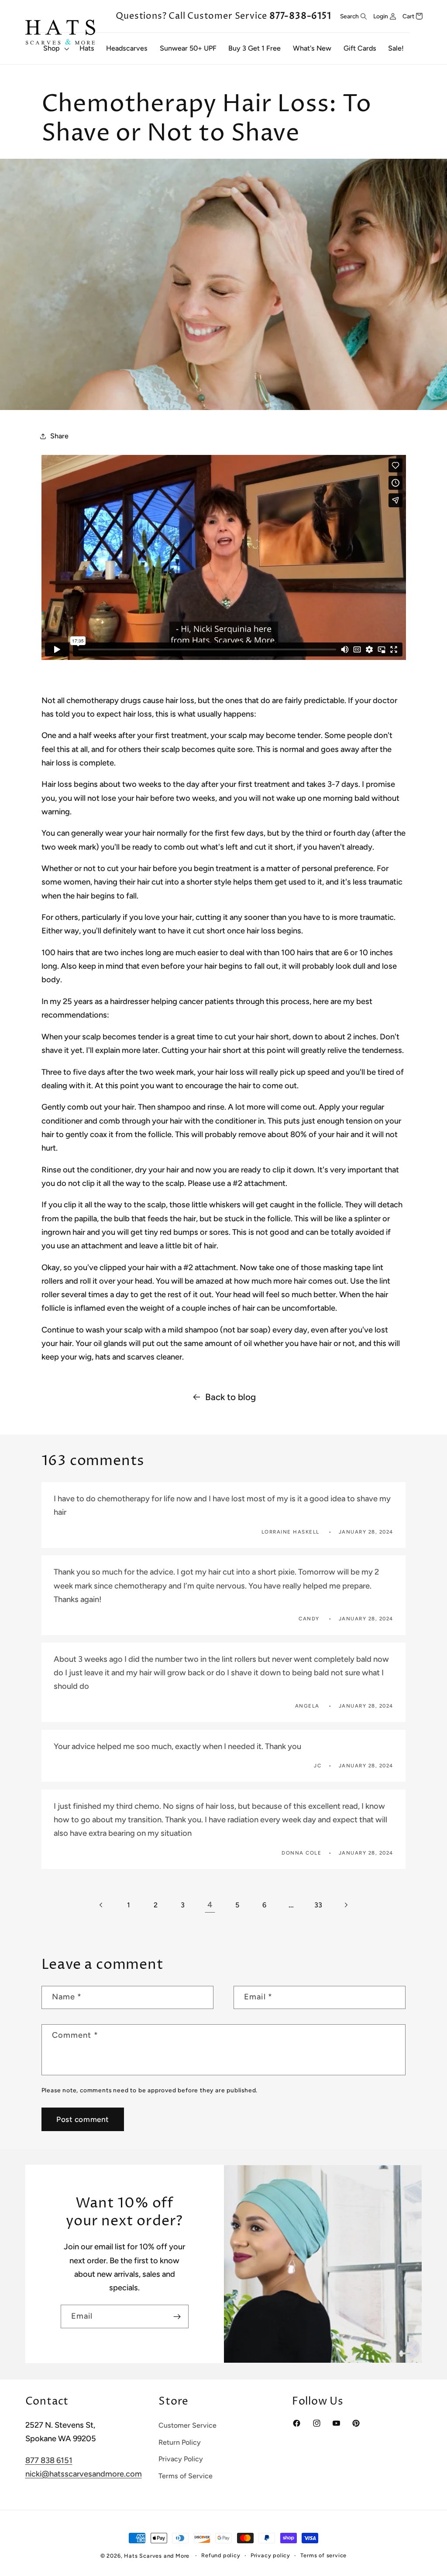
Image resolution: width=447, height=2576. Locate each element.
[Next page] (346, 1905)
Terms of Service (186, 2476)
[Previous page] (101, 1905)
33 (318, 1905)
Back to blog (230, 1397)
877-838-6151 (300, 16)
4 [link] (210, 1905)
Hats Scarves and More (157, 2556)
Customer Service (187, 2425)
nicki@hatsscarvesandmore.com (84, 2474)
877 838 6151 (49, 2460)
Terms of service (323, 2555)
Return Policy (180, 2442)
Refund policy (221, 2555)
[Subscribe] (177, 2316)
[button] (55, 48)
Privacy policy (270, 2555)
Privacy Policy (181, 2459)
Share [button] (59, 436)
